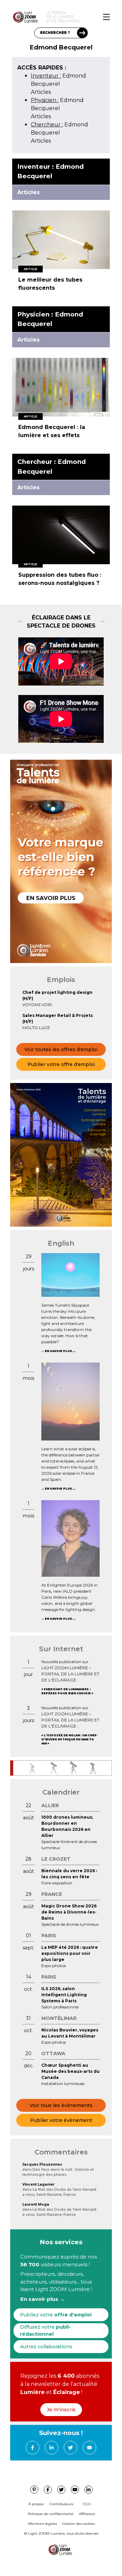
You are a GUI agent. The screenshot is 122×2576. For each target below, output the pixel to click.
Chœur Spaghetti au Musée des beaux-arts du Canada (70, 2071)
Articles (41, 92)
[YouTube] (89, 2448)
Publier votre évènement (61, 2120)
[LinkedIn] (52, 2448)
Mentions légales (43, 2524)
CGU (87, 2504)
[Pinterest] (34, 2490)
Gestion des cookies (79, 2524)
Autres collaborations (46, 2347)
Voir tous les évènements (61, 2105)
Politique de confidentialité (51, 2514)
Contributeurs (61, 2504)
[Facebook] (33, 2448)
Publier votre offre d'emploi (61, 1064)
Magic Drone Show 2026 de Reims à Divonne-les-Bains (69, 1912)
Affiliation (87, 2514)
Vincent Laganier (38, 2184)
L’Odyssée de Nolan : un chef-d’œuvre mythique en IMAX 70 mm (69, 1739)
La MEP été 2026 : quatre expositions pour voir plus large (70, 1953)
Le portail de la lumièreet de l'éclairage (63, 17)
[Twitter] (70, 2448)
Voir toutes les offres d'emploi (61, 1049)
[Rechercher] (82, 33)
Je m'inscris (61, 2410)
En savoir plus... (60, 1351)
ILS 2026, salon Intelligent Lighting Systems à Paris (64, 1995)
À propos (36, 2504)
